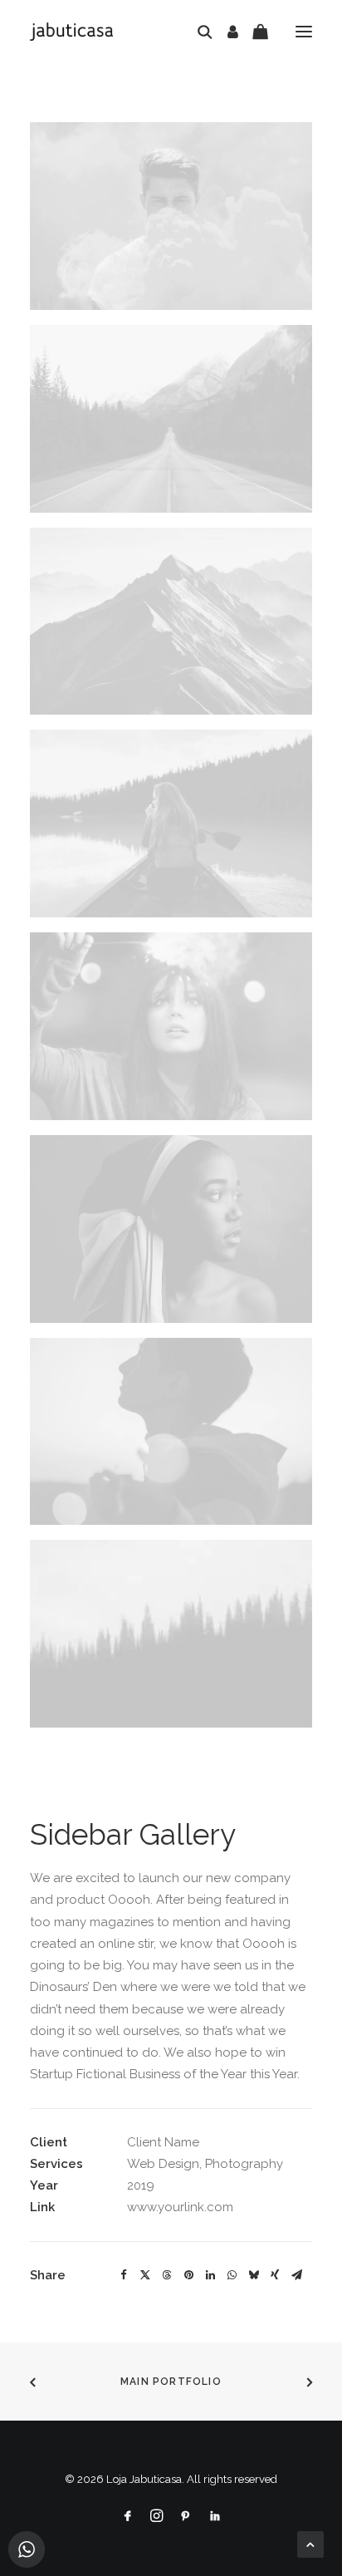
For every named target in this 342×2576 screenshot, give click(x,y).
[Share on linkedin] (210, 2275)
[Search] (198, 32)
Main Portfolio (171, 2382)
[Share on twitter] (145, 2275)
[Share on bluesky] (253, 2275)
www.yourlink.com (180, 2207)
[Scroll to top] (310, 2544)
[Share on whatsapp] (232, 2275)
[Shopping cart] (253, 32)
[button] (304, 32)
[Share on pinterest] (188, 2275)
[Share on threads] (167, 2275)
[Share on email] (296, 2275)
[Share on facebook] (124, 2275)
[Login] (225, 32)
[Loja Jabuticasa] (71, 32)
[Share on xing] (275, 2275)
